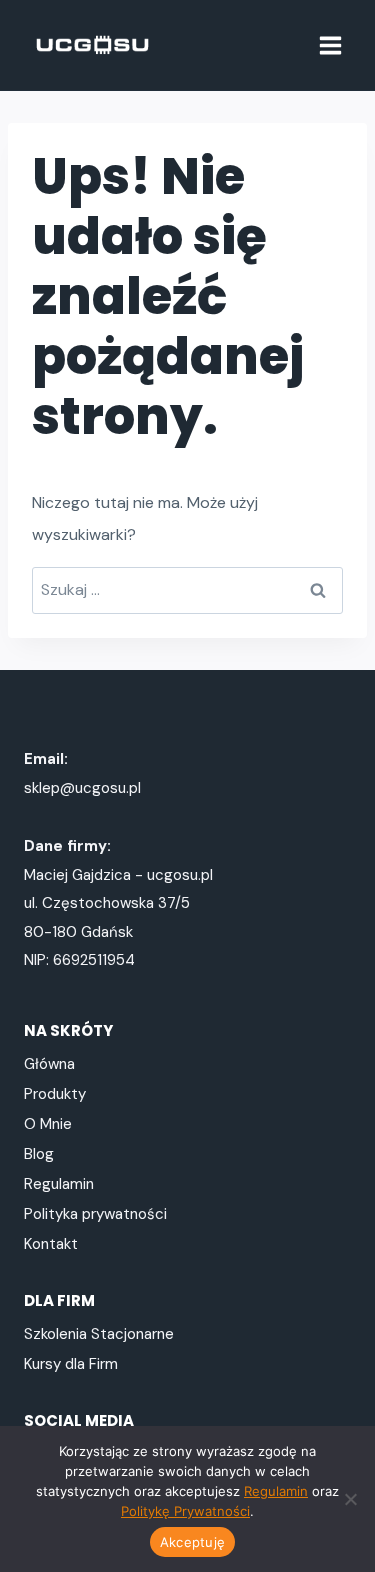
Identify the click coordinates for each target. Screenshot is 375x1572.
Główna (49, 1064)
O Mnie (48, 1124)
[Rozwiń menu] (330, 45)
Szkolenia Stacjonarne (99, 1334)
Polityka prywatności (95, 1214)
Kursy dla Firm (71, 1364)
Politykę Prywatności (185, 1511)
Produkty (55, 1094)
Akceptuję (192, 1542)
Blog (39, 1154)
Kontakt (51, 1244)
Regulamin (59, 1184)
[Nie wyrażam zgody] (350, 1499)
